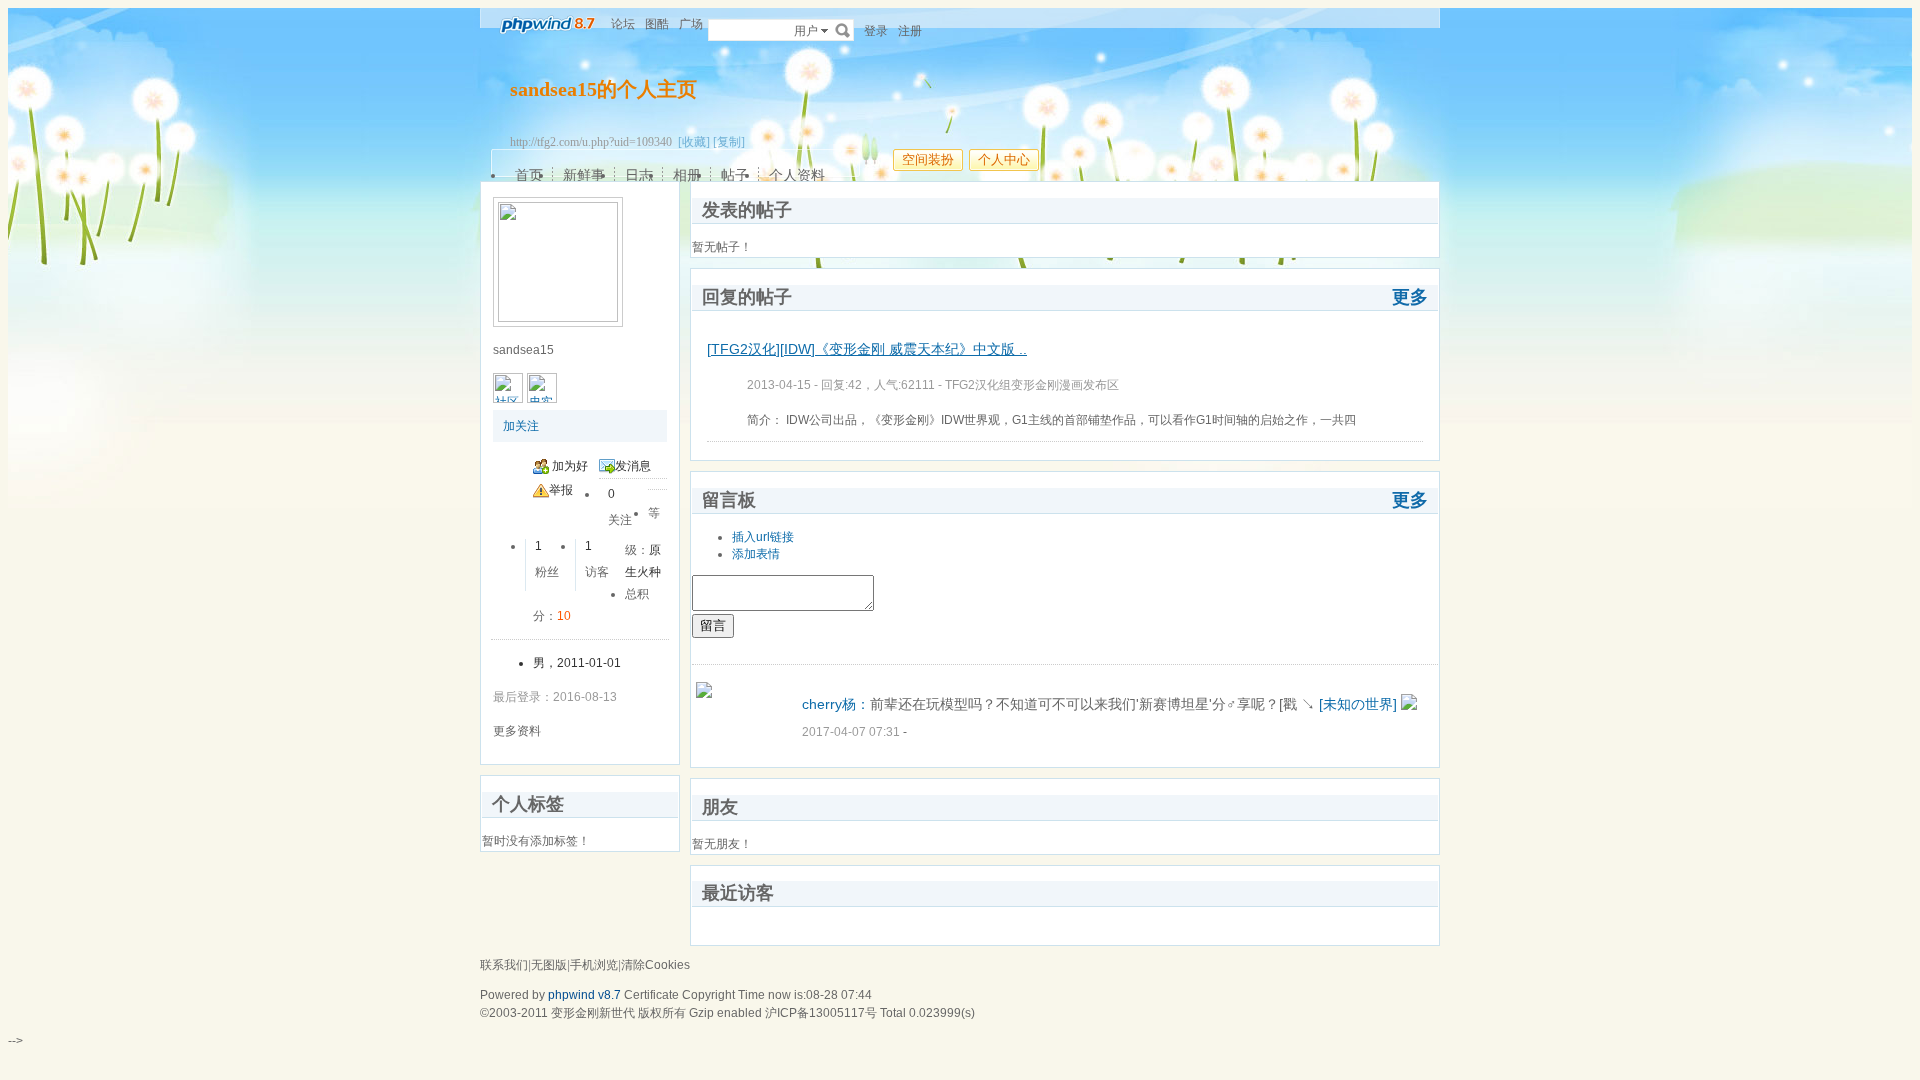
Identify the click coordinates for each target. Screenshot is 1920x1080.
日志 (639, 175)
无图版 (549, 965)
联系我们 (504, 965)
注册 (910, 31)
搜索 (843, 30)
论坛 (623, 24)
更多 (1410, 297)
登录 (876, 31)
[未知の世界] (1358, 704)
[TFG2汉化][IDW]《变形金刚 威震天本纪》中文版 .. (867, 349)
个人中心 (1004, 159)
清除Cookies (655, 965)
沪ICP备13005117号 (821, 1013)
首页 (529, 175)
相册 (687, 175)
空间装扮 (928, 159)
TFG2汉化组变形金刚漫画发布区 (1032, 385)
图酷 (657, 24)
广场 (691, 24)
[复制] (729, 142)
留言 (713, 625)
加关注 (521, 426)
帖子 (735, 175)
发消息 (633, 466)
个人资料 (797, 175)
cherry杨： (836, 704)
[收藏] (694, 142)
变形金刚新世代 (593, 1013)
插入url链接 (763, 537)
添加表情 (756, 554)
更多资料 (517, 731)
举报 (561, 490)
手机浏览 (594, 965)
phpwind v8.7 (584, 995)
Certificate (651, 995)
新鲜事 (584, 175)
